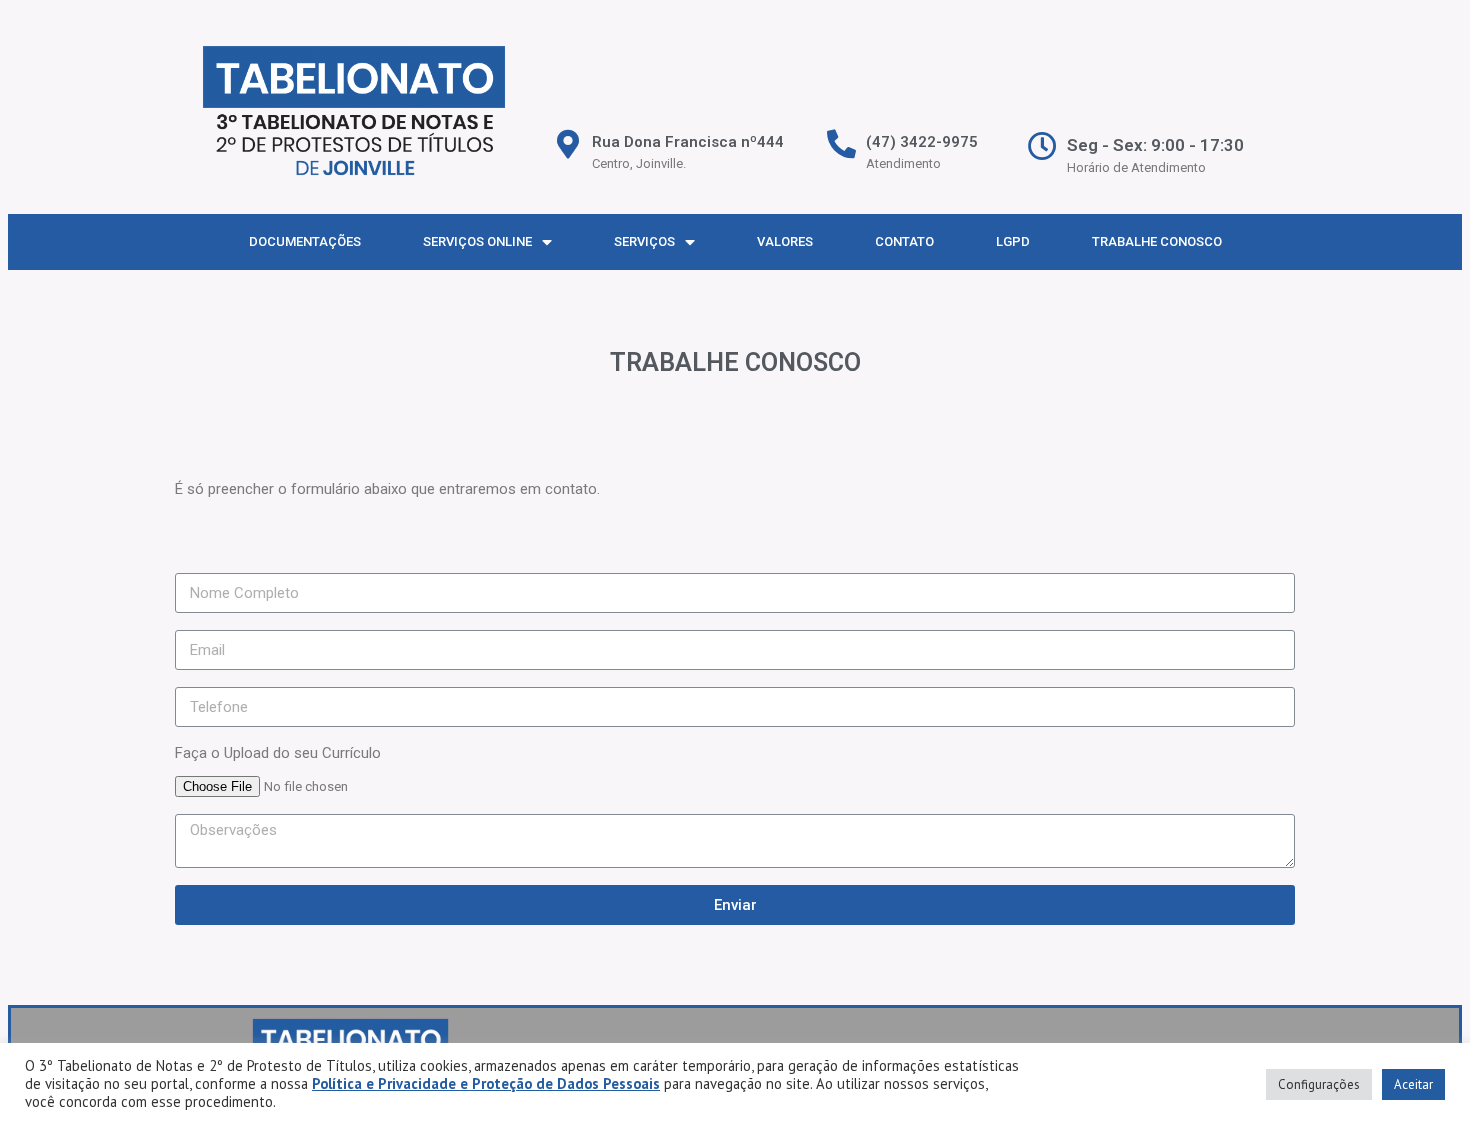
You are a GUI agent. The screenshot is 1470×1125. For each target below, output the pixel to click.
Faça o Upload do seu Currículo (278, 753)
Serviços (644, 241)
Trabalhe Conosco (1157, 241)
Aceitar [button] (1413, 1084)
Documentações (305, 241)
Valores (785, 241)
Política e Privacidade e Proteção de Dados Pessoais (486, 1083)
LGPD (1013, 241)
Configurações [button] (1319, 1084)
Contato (904, 241)
